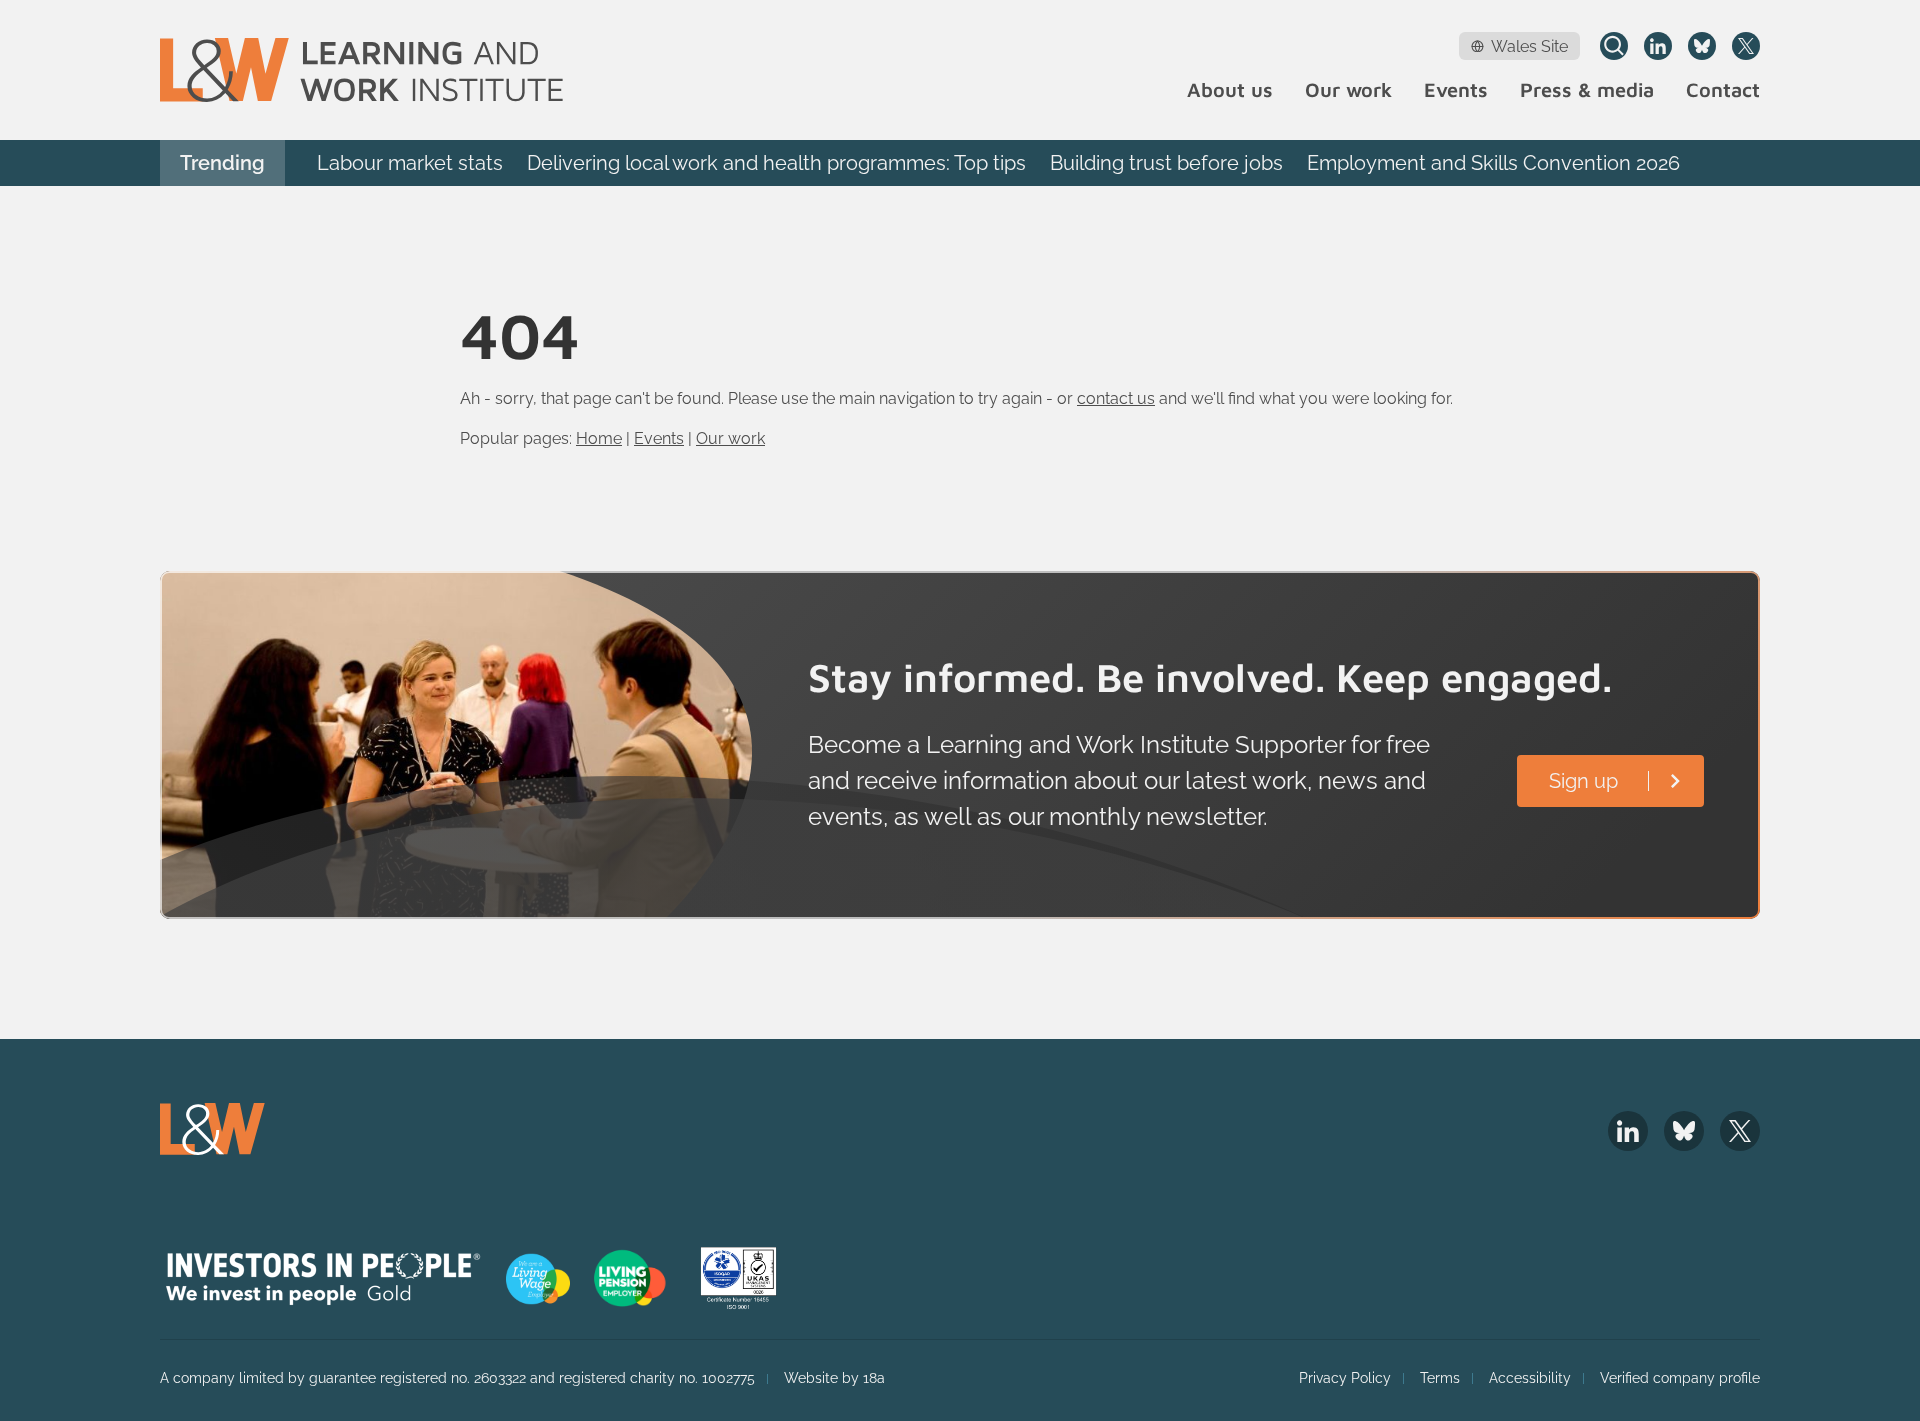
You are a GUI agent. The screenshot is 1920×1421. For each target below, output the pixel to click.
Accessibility (1530, 1378)
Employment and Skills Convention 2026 (1493, 163)
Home (599, 438)
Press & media (1587, 90)
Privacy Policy (1345, 1378)
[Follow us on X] (1746, 46)
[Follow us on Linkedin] (1658, 46)
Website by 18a (834, 1378)
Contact (1723, 90)
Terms (1440, 1378)
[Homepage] (361, 70)
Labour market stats (410, 163)
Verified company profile (1680, 1378)
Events (1456, 90)
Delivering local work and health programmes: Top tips (776, 163)
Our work (1348, 90)
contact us (1116, 398)
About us (1230, 90)
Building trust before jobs (1166, 163)
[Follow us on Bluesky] (1702, 46)
